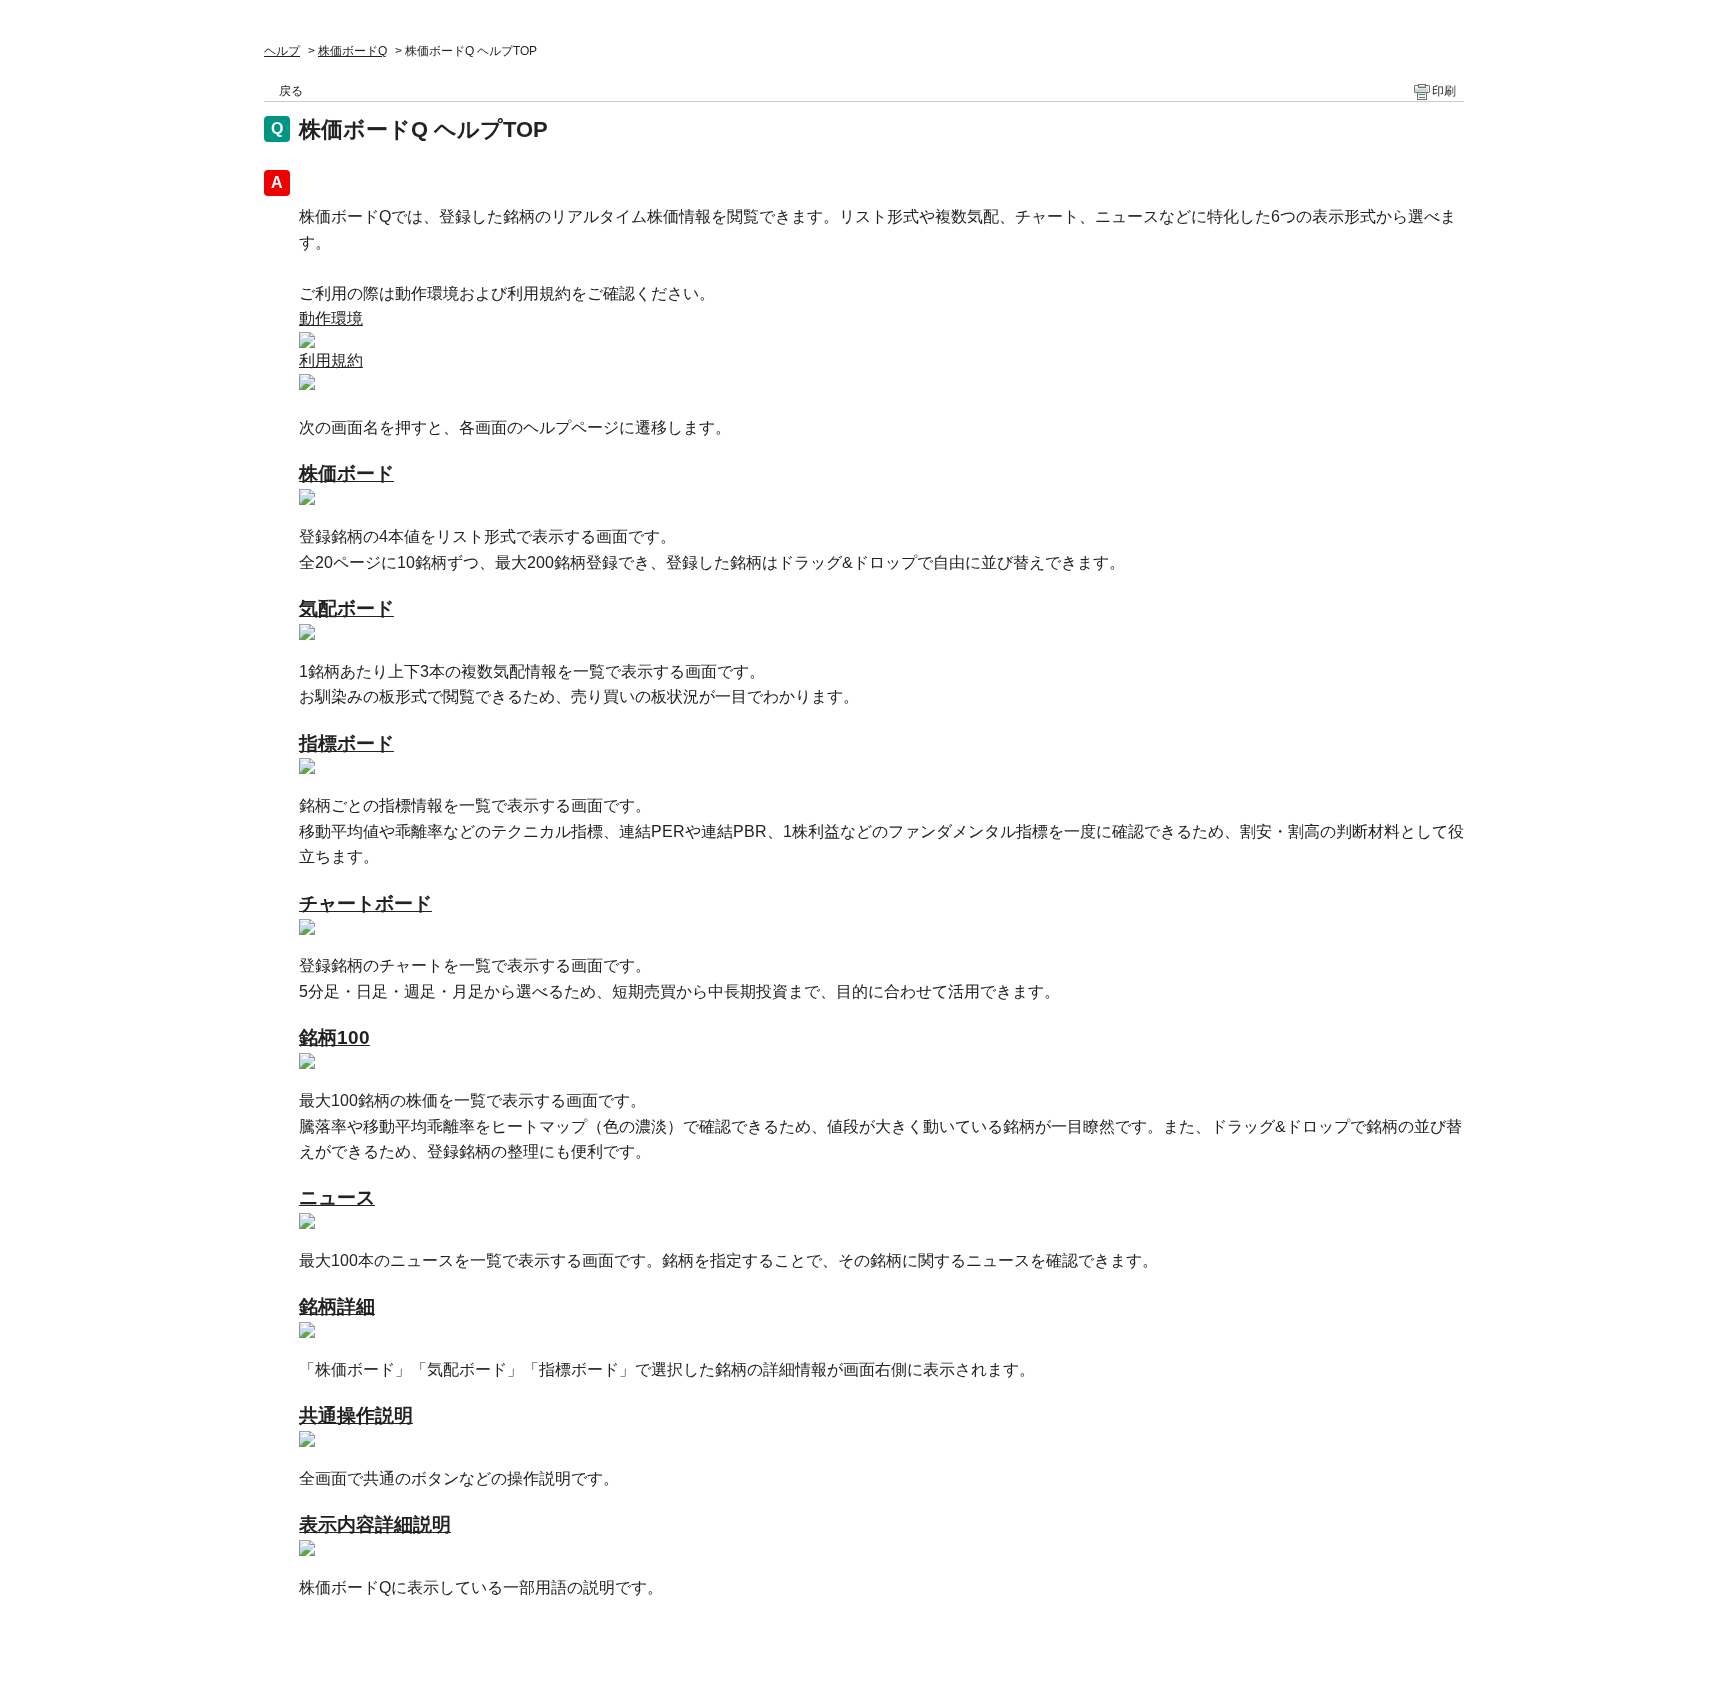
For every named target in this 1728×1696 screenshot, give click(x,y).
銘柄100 (334, 1037)
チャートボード (365, 903)
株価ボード (346, 473)
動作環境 (331, 318)
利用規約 (331, 360)
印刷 (1444, 91)
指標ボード (346, 743)
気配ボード (346, 608)
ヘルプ (282, 51)
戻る (291, 91)
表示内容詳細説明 (375, 1524)
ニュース (337, 1197)
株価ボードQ (352, 51)
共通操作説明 (356, 1415)
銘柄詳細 (337, 1306)
